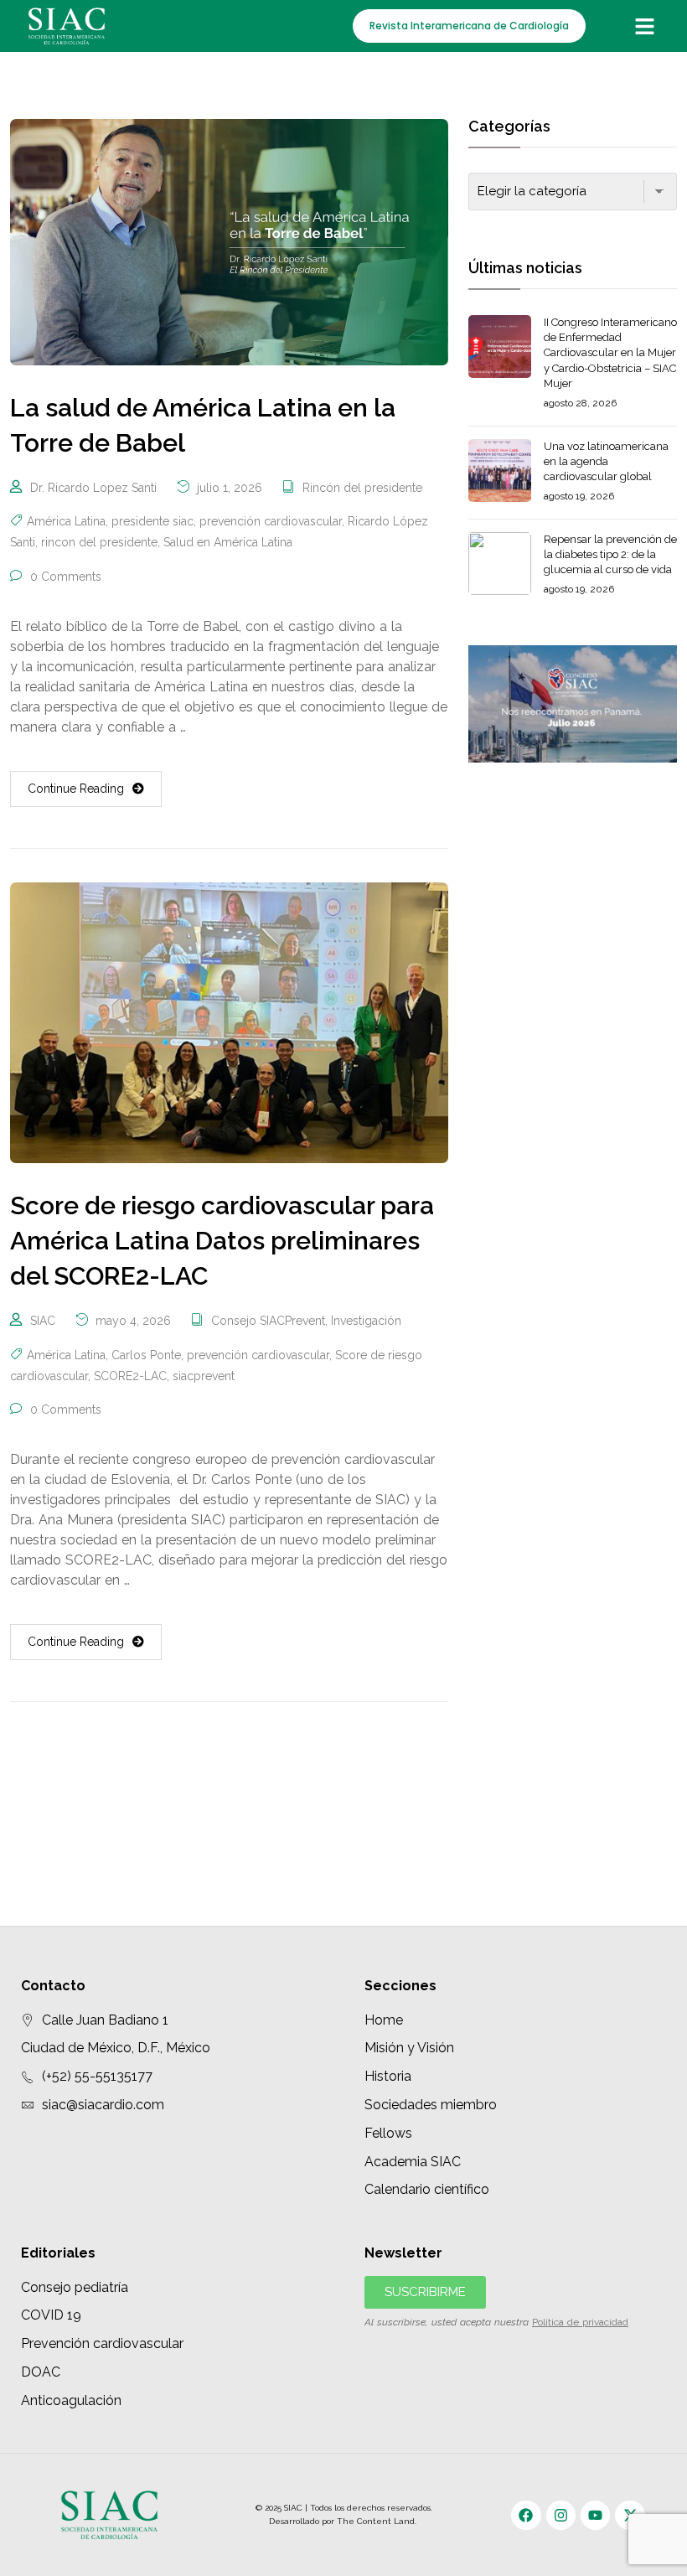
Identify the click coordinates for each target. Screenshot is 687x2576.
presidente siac (152, 521)
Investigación (366, 1321)
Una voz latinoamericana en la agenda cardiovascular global (606, 461)
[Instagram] (561, 2515)
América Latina (66, 521)
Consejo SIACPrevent (268, 1321)
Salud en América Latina (228, 542)
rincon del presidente (99, 542)
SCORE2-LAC (130, 1376)
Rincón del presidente (362, 488)
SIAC (43, 1321)
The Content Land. (378, 2521)
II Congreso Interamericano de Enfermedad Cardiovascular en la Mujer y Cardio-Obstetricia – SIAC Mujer (610, 353)
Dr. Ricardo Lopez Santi (93, 488)
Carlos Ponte (146, 1355)
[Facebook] (526, 2515)
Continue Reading (76, 789)
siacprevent (204, 1376)
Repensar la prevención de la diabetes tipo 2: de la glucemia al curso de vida (610, 554)
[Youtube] (595, 2515)
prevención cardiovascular (271, 521)
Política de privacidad (580, 2322)
